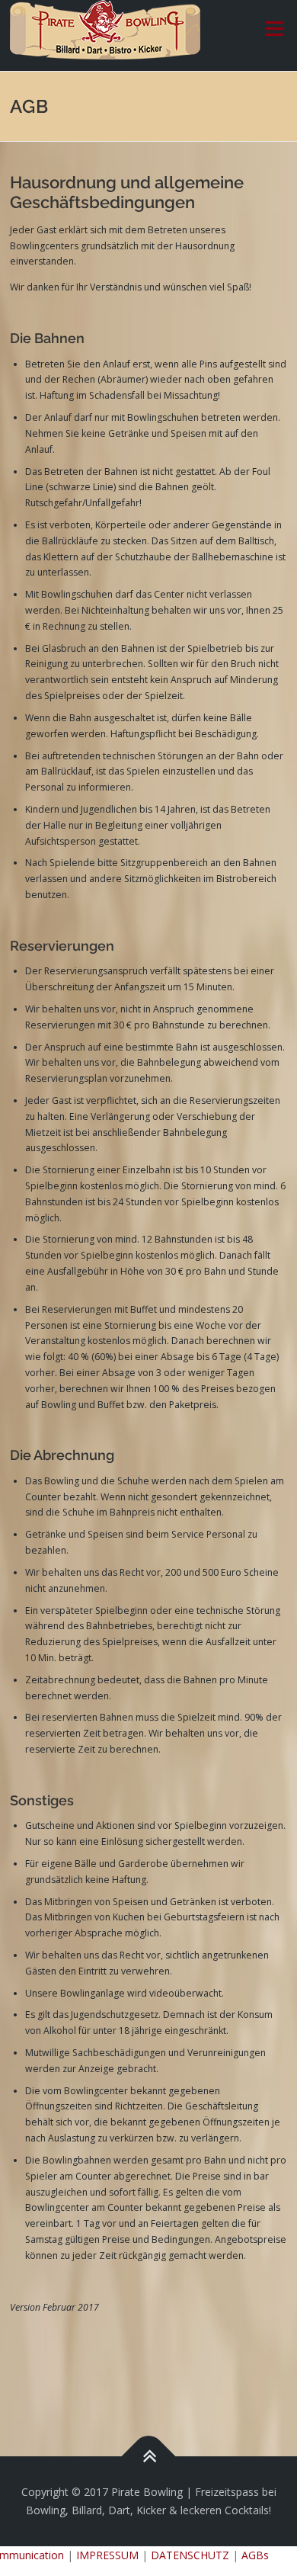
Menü (273, 29)
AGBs (255, 2555)
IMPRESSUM (107, 2555)
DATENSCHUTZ (190, 2555)
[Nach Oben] (149, 2457)
